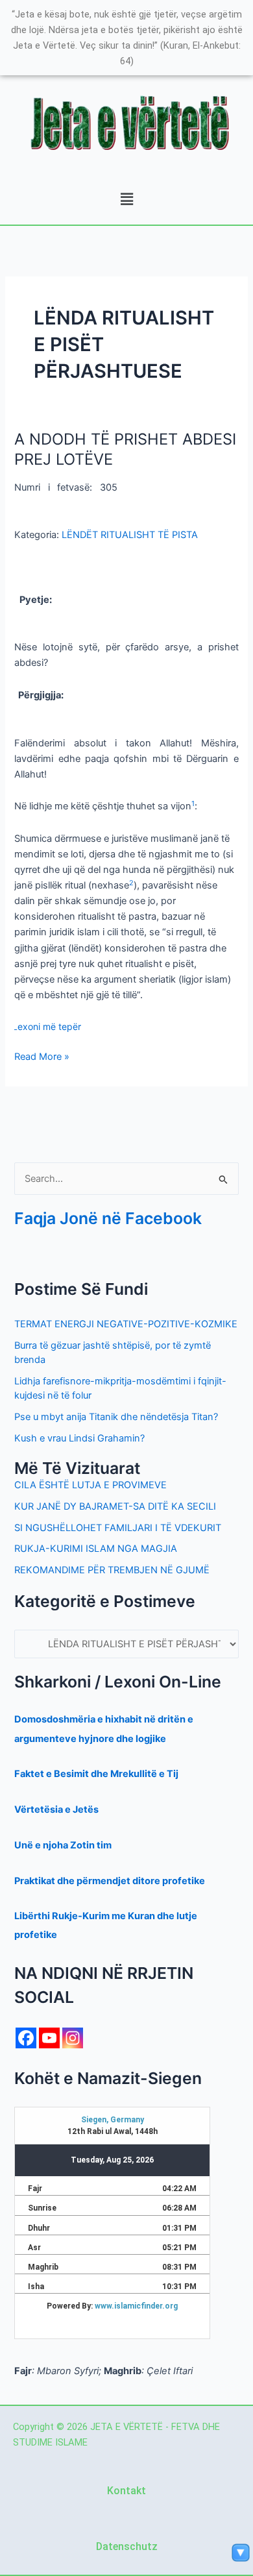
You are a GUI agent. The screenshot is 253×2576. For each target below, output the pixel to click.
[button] (126, 200)
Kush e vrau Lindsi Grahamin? (79, 1438)
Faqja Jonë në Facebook (108, 1218)
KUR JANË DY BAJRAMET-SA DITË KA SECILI (115, 1506)
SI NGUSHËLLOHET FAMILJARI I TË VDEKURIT (118, 1528)
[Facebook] (26, 2038)
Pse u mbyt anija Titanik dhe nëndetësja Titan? (116, 1417)
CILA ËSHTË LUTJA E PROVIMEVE (90, 1485)
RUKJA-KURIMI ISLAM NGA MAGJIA (96, 1549)
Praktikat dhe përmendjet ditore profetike (110, 1881)
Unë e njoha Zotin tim (63, 1845)
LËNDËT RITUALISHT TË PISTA (130, 535)
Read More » (42, 1056)
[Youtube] (49, 2038)
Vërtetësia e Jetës (56, 1809)
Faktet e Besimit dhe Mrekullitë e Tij (96, 1774)
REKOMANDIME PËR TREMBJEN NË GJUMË (112, 1570)
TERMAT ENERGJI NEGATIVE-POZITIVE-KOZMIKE (126, 1324)
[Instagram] (73, 2038)
